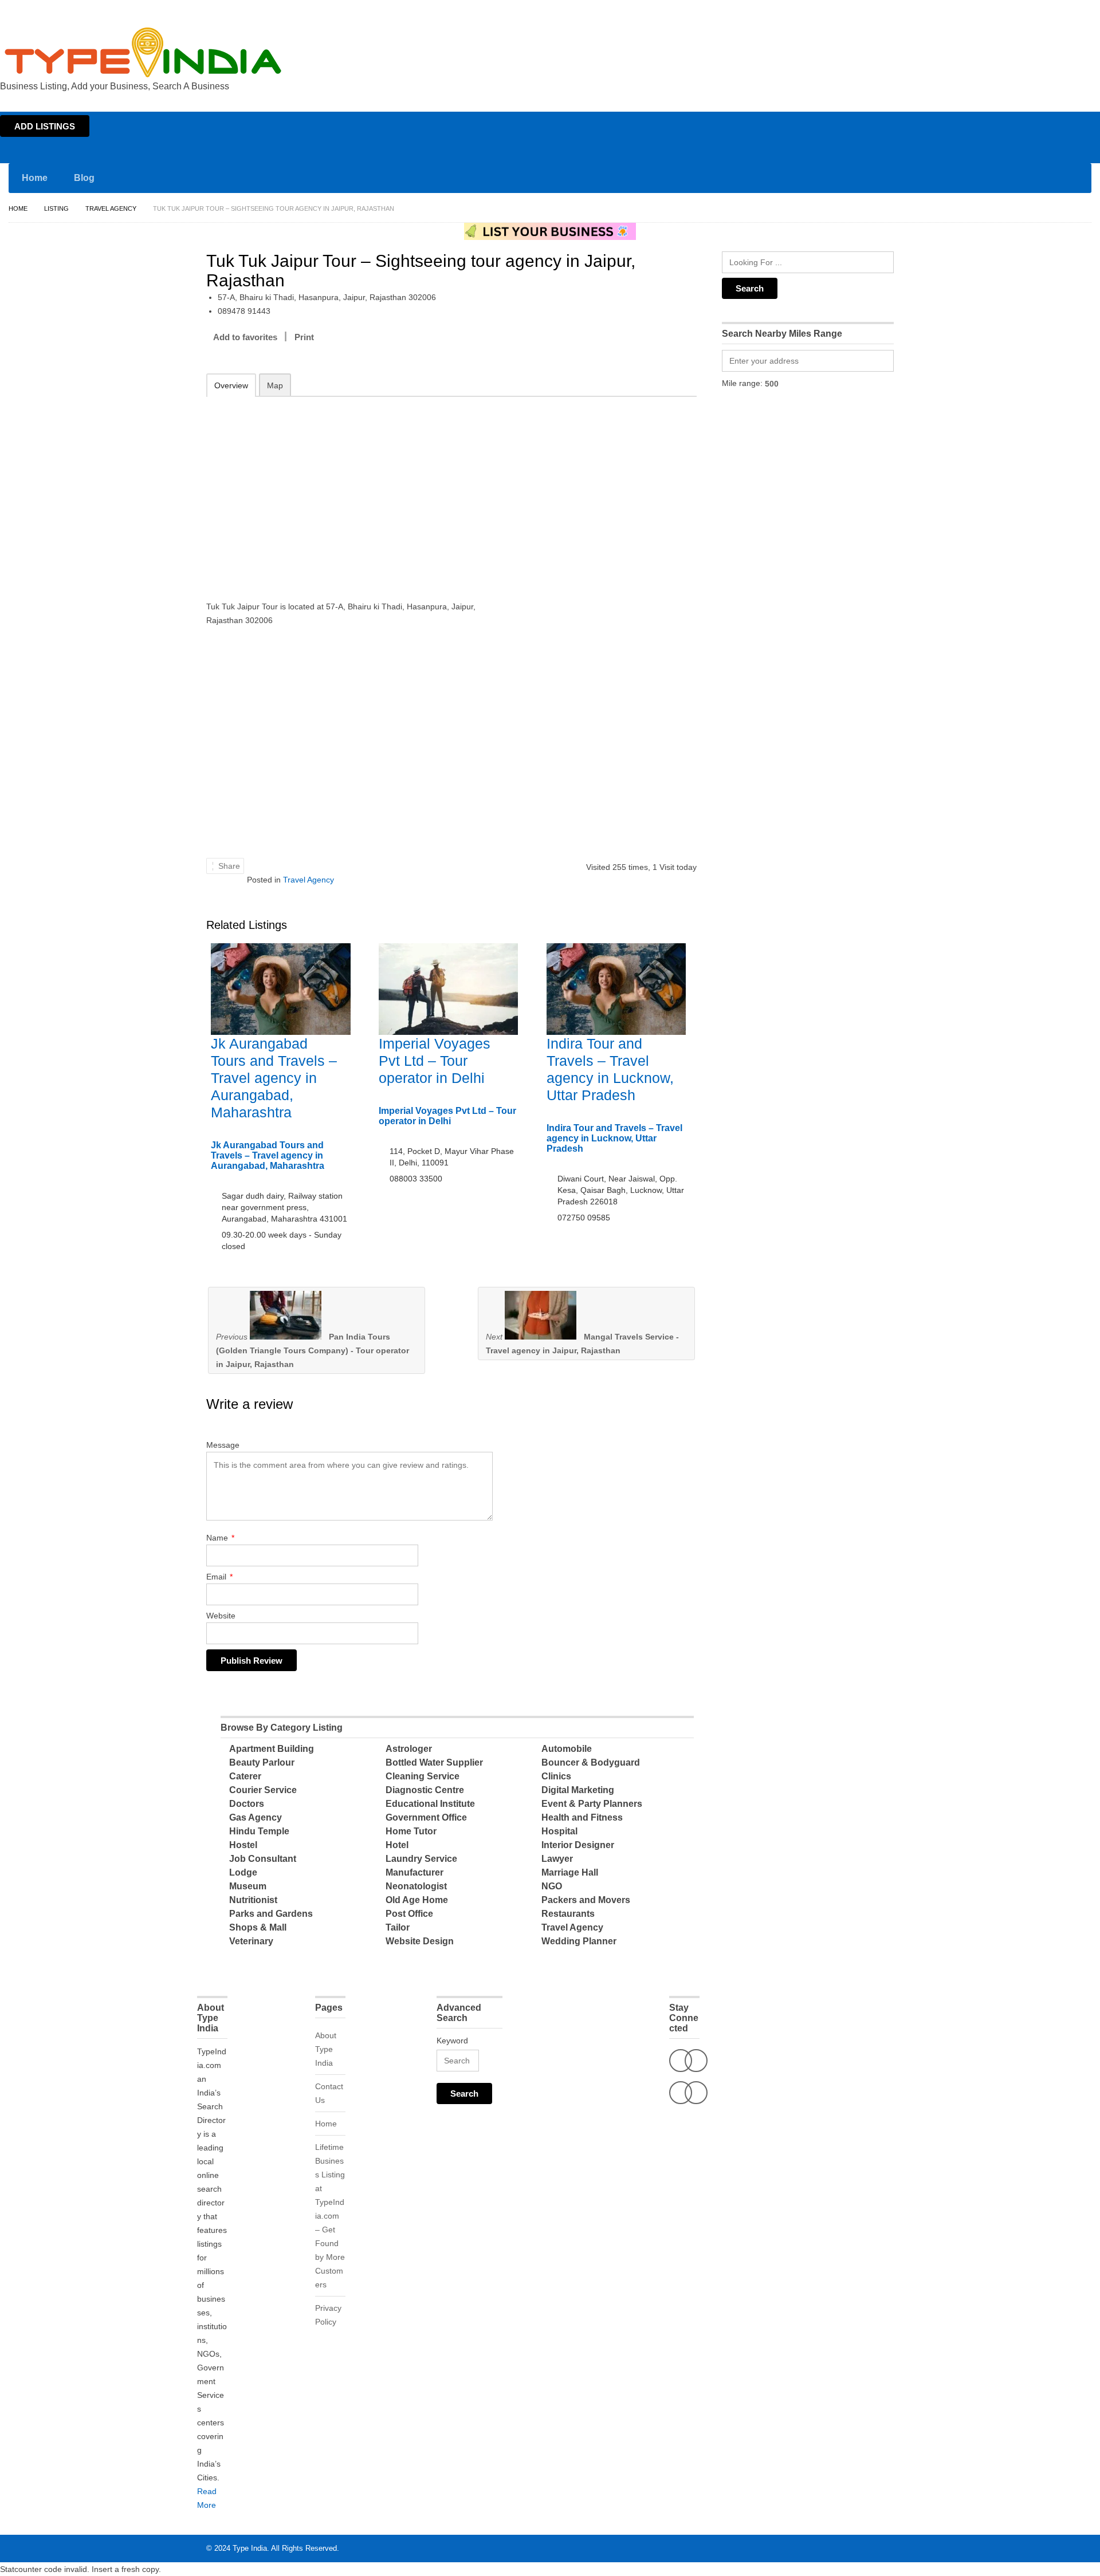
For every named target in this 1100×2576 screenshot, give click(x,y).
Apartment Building (272, 1749)
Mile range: (742, 383)
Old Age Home (417, 1900)
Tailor (398, 1927)
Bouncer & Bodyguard (591, 1762)
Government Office (426, 1817)
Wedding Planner (579, 1941)
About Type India (326, 2049)
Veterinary (251, 1941)
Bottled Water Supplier (434, 1762)
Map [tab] (275, 385)
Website (221, 1616)
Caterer (245, 1776)
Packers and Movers (586, 1900)
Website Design (420, 1941)
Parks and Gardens (271, 1914)
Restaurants (568, 1914)
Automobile (567, 1749)
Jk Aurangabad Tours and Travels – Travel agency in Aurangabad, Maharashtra (274, 1078)
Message (223, 1445)
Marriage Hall (570, 1872)
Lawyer (557, 1859)
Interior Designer (578, 1845)
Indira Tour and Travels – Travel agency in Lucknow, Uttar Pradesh (614, 1138)
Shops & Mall (258, 1927)
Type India (250, 2548)
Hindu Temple (259, 1831)
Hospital (559, 1831)
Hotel (397, 1845)
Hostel (243, 1845)
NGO (552, 1886)
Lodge (243, 1872)
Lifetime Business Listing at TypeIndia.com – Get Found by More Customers (330, 2216)
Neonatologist (416, 1886)
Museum (248, 1886)
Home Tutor (411, 1831)
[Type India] (143, 52)
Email (219, 1577)
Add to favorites (245, 337)
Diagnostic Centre (425, 1790)
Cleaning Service (423, 1776)
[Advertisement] (356, 491)
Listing (56, 208)
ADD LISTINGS (45, 126)
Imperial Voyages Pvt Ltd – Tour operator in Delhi (435, 1061)
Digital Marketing (578, 1790)
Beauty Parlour (262, 1762)
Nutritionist (253, 1900)
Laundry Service (421, 1859)
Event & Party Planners (592, 1804)
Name (220, 1538)
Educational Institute (430, 1804)
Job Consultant (263, 1859)
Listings (1019, 10)
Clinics (556, 1776)
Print (304, 337)
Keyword (452, 2041)
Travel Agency (111, 208)
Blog (84, 178)
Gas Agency (256, 1817)
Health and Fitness (582, 1817)
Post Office (409, 1914)
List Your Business (1067, 10)
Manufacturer (415, 1872)
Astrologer (409, 1749)
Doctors (247, 1804)
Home (989, 10)
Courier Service (263, 1790)
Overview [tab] (231, 385)
